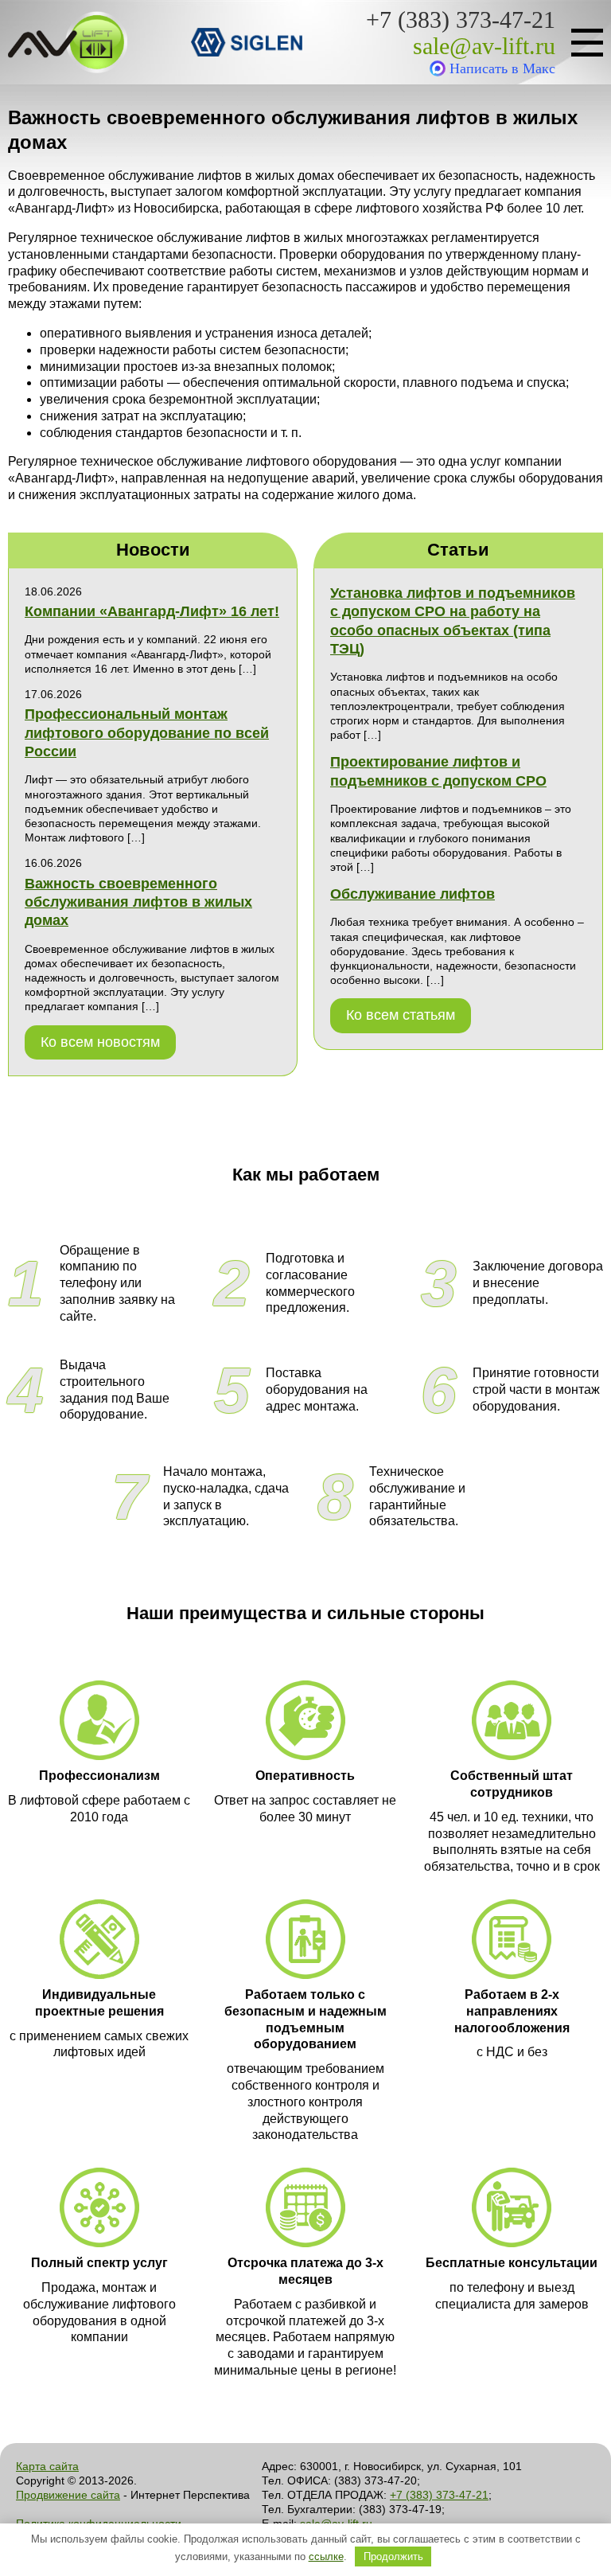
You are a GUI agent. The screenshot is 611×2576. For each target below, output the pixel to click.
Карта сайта (47, 2466)
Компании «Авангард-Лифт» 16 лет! (152, 611)
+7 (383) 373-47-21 (461, 20)
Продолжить (393, 2556)
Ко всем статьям (401, 1015)
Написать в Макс (502, 68)
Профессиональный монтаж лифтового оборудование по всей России (147, 733)
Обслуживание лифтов (413, 894)
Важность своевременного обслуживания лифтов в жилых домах (138, 902)
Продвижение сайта (68, 2495)
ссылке (326, 2556)
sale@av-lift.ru (484, 46)
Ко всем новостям (100, 1042)
